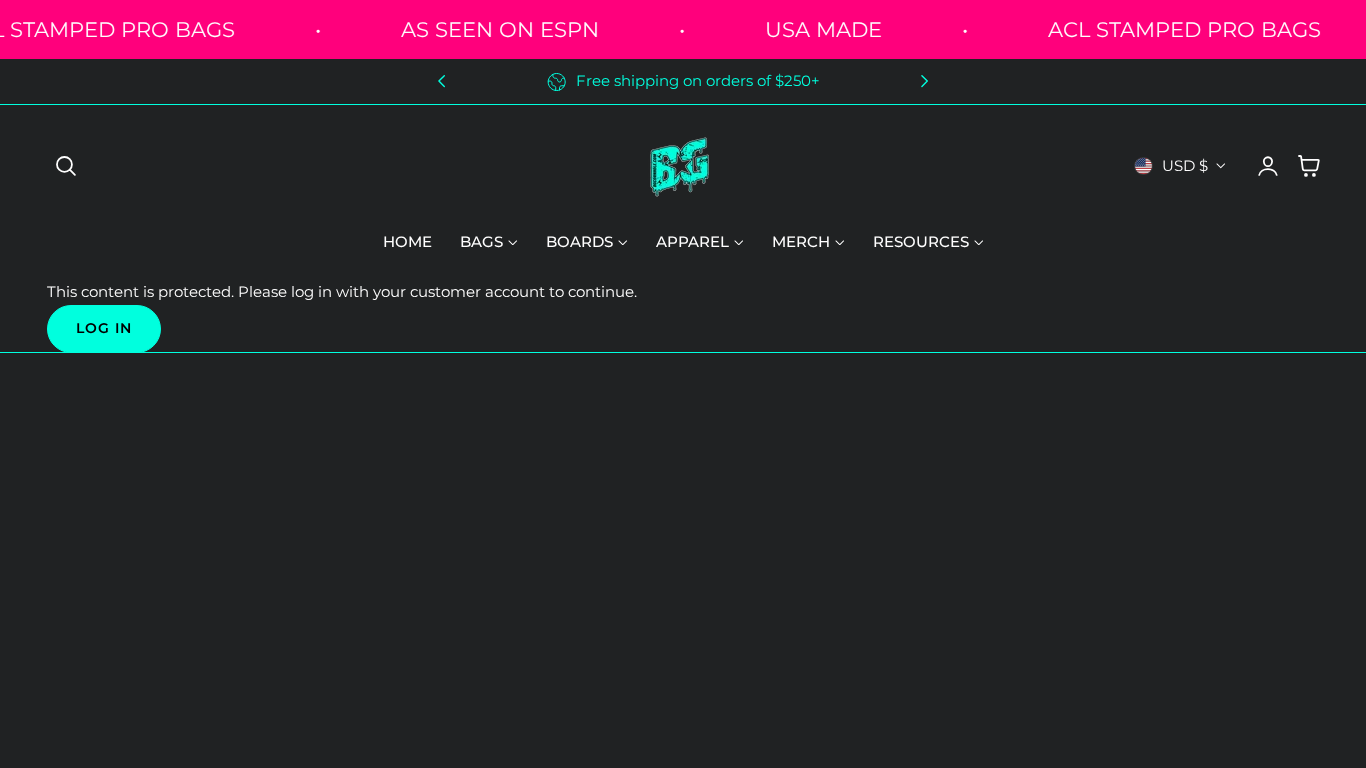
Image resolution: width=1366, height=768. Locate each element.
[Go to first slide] (924, 81)
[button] (66, 166)
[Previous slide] (441, 81)
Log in (104, 328)
